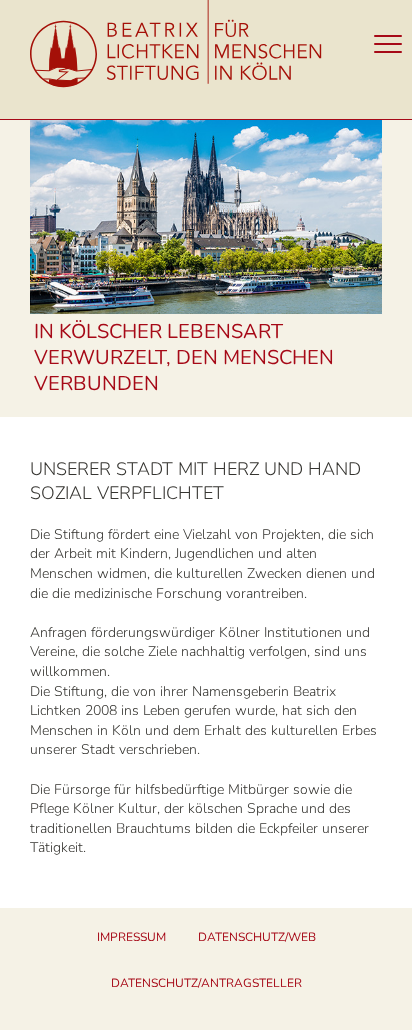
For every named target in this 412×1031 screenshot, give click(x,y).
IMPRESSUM (131, 937)
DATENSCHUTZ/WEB (257, 937)
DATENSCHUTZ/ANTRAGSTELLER (206, 983)
